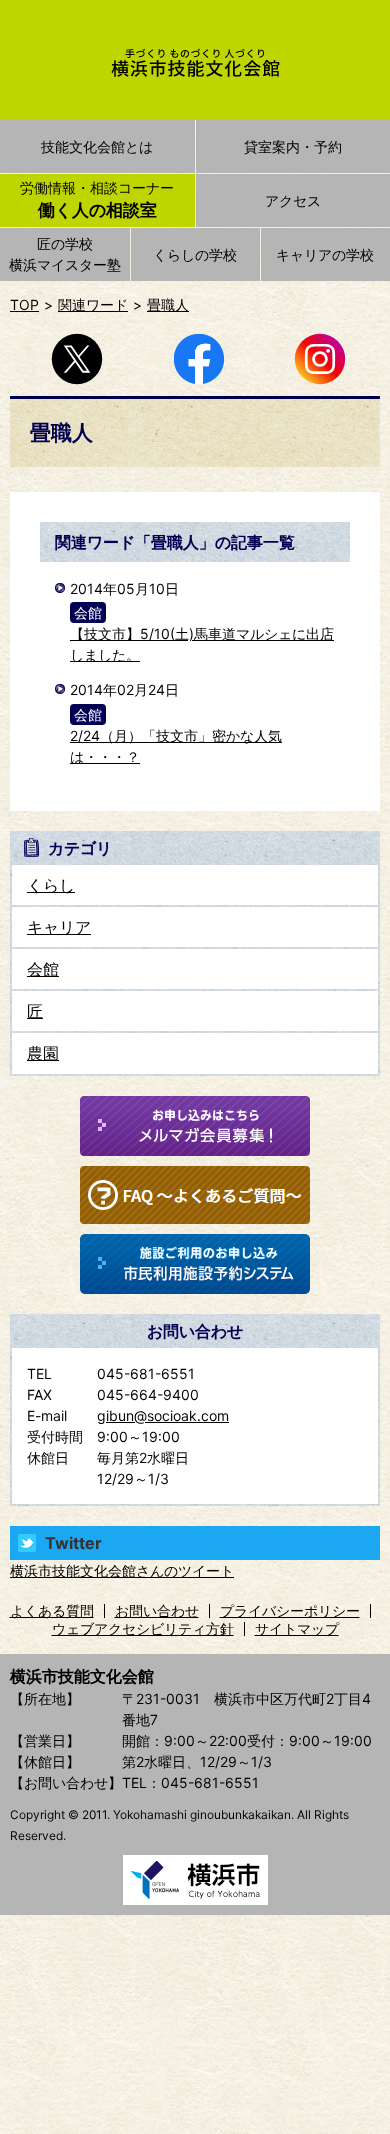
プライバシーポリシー (290, 1610)
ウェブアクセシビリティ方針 (143, 1628)
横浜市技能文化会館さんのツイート (122, 1570)
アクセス (293, 200)
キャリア (59, 927)
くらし (51, 885)
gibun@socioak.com (163, 1415)
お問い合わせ (157, 1610)
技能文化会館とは (97, 146)
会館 (43, 969)
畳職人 (168, 304)
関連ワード (93, 304)
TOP (24, 304)
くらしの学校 (195, 254)
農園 (43, 1053)
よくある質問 (52, 1610)
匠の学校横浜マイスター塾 (65, 254)
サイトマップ (297, 1628)
